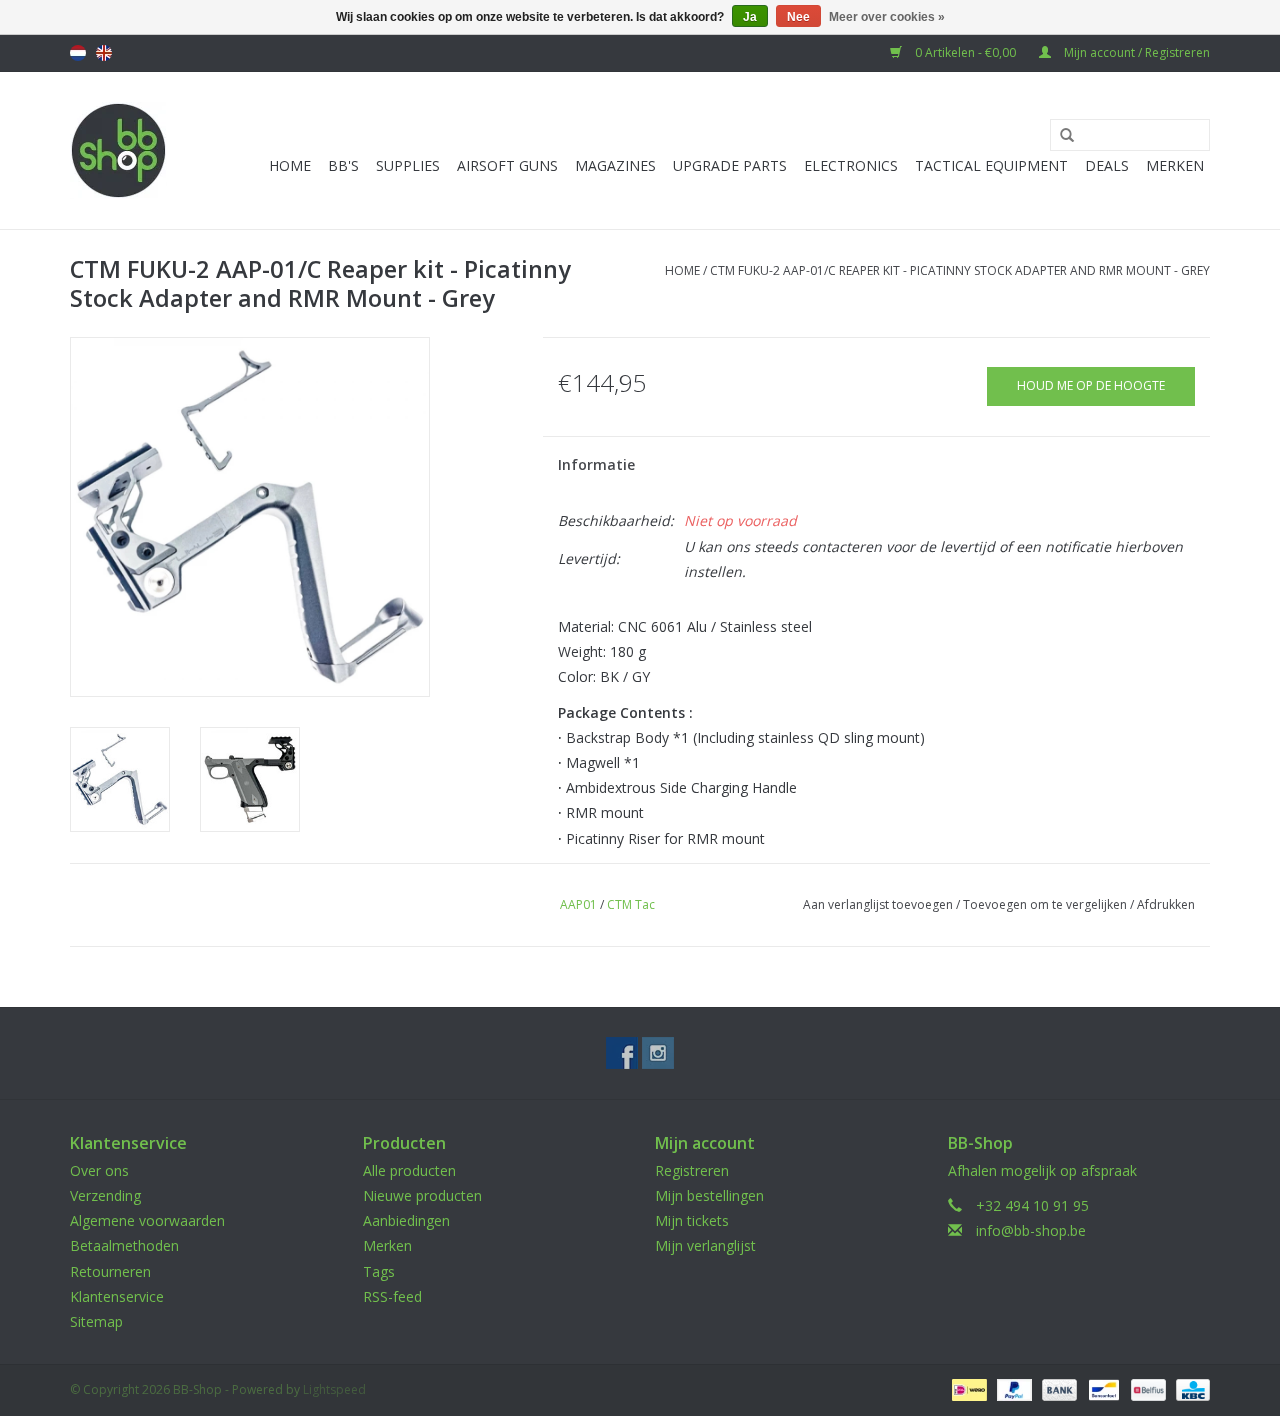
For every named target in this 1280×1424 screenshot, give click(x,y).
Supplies (408, 165)
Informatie (596, 464)
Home (290, 165)
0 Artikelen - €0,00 (965, 52)
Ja (750, 17)
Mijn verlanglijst (705, 1245)
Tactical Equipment (991, 165)
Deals (1107, 165)
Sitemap (96, 1321)
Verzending (105, 1195)
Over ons (99, 1170)
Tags (379, 1271)
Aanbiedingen (406, 1220)
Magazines (615, 165)
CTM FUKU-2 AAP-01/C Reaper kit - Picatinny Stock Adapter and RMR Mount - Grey (960, 270)
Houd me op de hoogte (1091, 385)
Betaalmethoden (124, 1245)
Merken (1175, 165)
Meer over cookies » (887, 17)
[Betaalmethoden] (967, 1388)
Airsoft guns (507, 165)
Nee (798, 17)
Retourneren (110, 1271)
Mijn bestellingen (709, 1195)
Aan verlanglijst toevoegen (878, 904)
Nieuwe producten (422, 1195)
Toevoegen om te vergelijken (1046, 904)
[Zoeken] (1060, 136)
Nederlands (78, 53)
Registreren (692, 1170)
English (104, 53)
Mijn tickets (692, 1220)
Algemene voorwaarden (147, 1220)
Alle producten (409, 1170)
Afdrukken (1166, 904)
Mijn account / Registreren (1135, 52)
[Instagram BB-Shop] (658, 1053)
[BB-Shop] (118, 150)
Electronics (851, 165)
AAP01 (578, 904)
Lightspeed (334, 1389)
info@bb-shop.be (1031, 1230)
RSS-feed (392, 1296)
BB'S (343, 165)
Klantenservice (117, 1296)
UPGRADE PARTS (730, 165)
